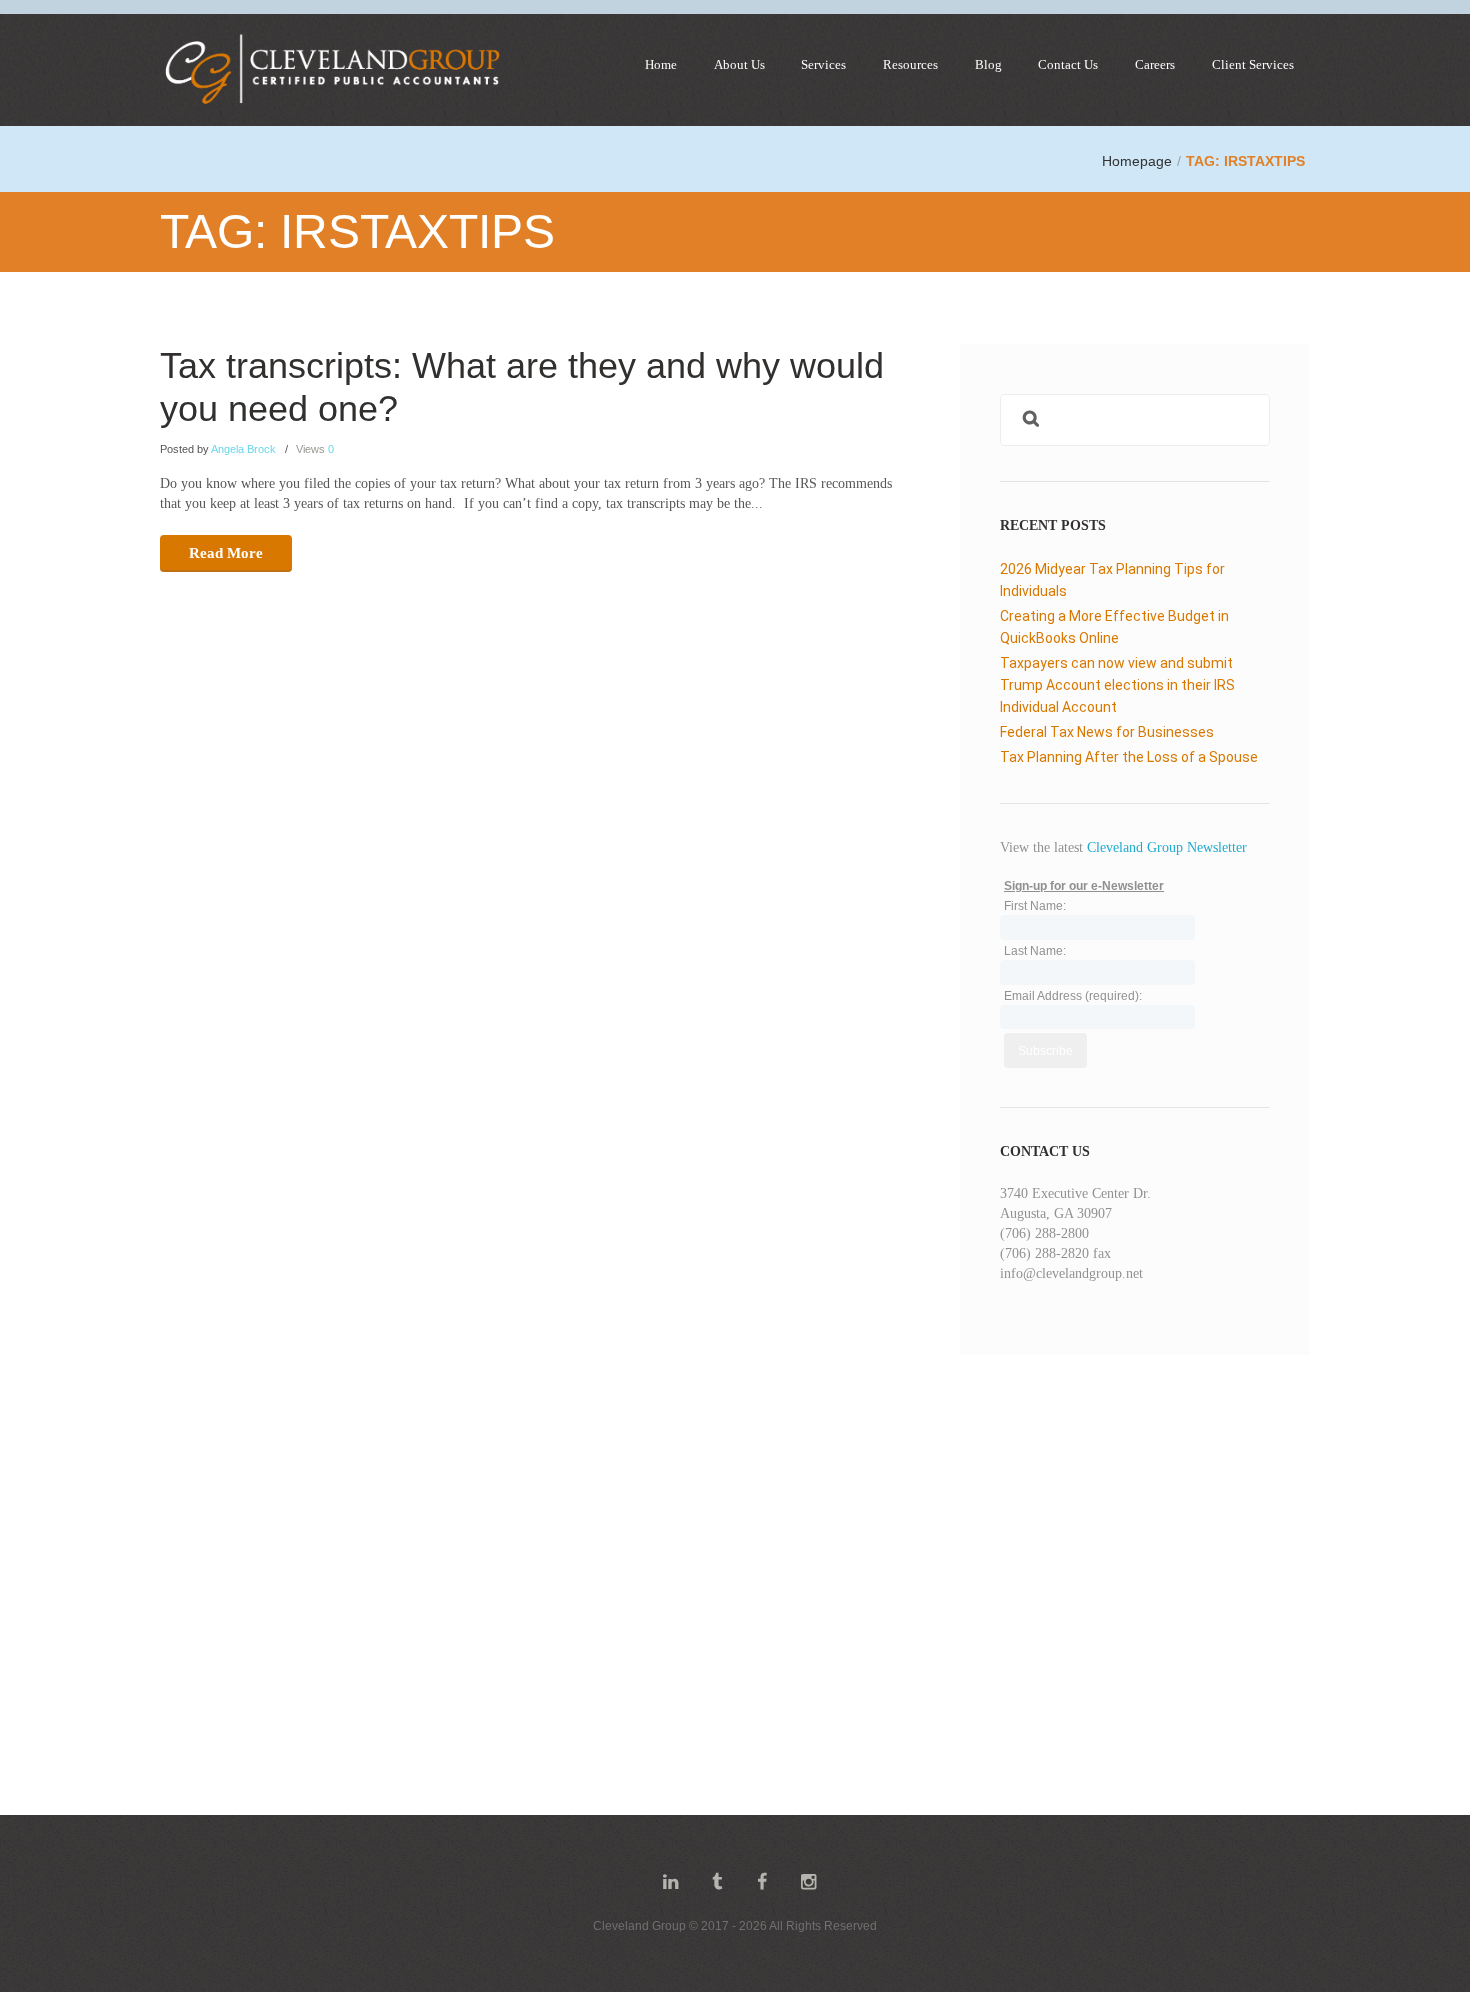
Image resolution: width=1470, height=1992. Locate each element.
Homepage (1137, 161)
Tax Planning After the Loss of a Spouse (1129, 757)
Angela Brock (243, 449)
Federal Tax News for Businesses (1107, 732)
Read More (226, 553)
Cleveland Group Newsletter (1167, 847)
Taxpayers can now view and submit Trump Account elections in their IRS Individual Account (1117, 685)
